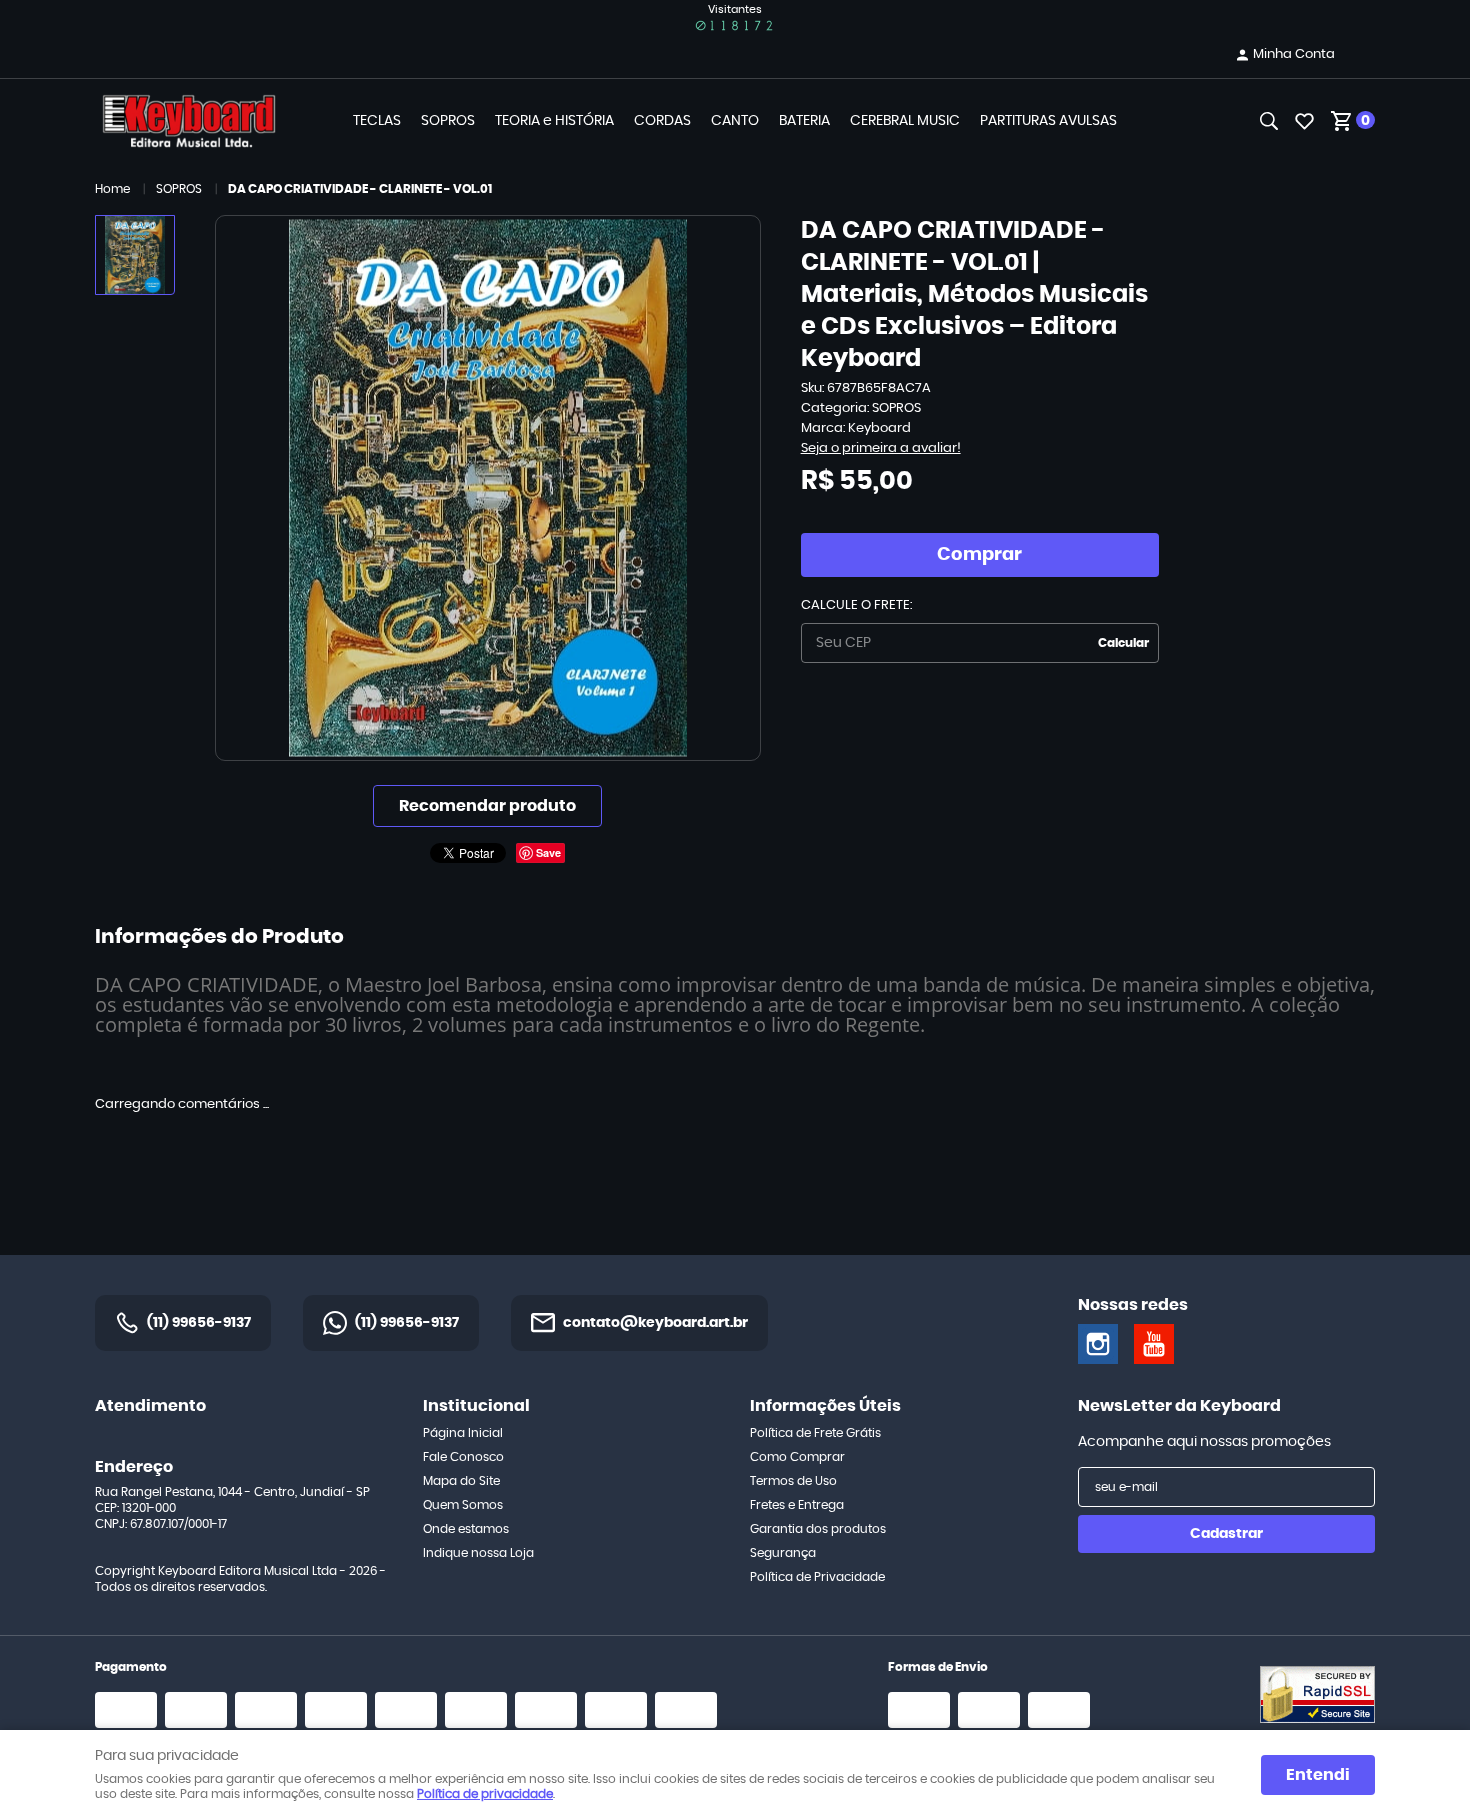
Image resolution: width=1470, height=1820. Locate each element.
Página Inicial (463, 1433)
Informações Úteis (825, 1406)
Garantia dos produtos (818, 1529)
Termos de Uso (793, 1481)
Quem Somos (463, 1505)
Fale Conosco (463, 1457)
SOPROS (448, 121)
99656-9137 (199, 1323)
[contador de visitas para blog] (735, 25)
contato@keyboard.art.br (655, 1323)
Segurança (783, 1553)
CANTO (735, 121)
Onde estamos (466, 1529)
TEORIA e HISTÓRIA (554, 121)
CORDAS (662, 121)
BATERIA (804, 121)
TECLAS (377, 121)
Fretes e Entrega (797, 1505)
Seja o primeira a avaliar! (881, 448)
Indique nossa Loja (478, 1553)
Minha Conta (1294, 54)
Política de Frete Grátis (815, 1433)
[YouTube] (1154, 1344)
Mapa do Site (461, 1481)
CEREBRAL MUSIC (905, 121)
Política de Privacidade (817, 1577)
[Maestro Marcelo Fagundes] (1098, 1344)
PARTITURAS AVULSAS (1048, 121)
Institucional (476, 1406)
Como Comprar (797, 1457)
